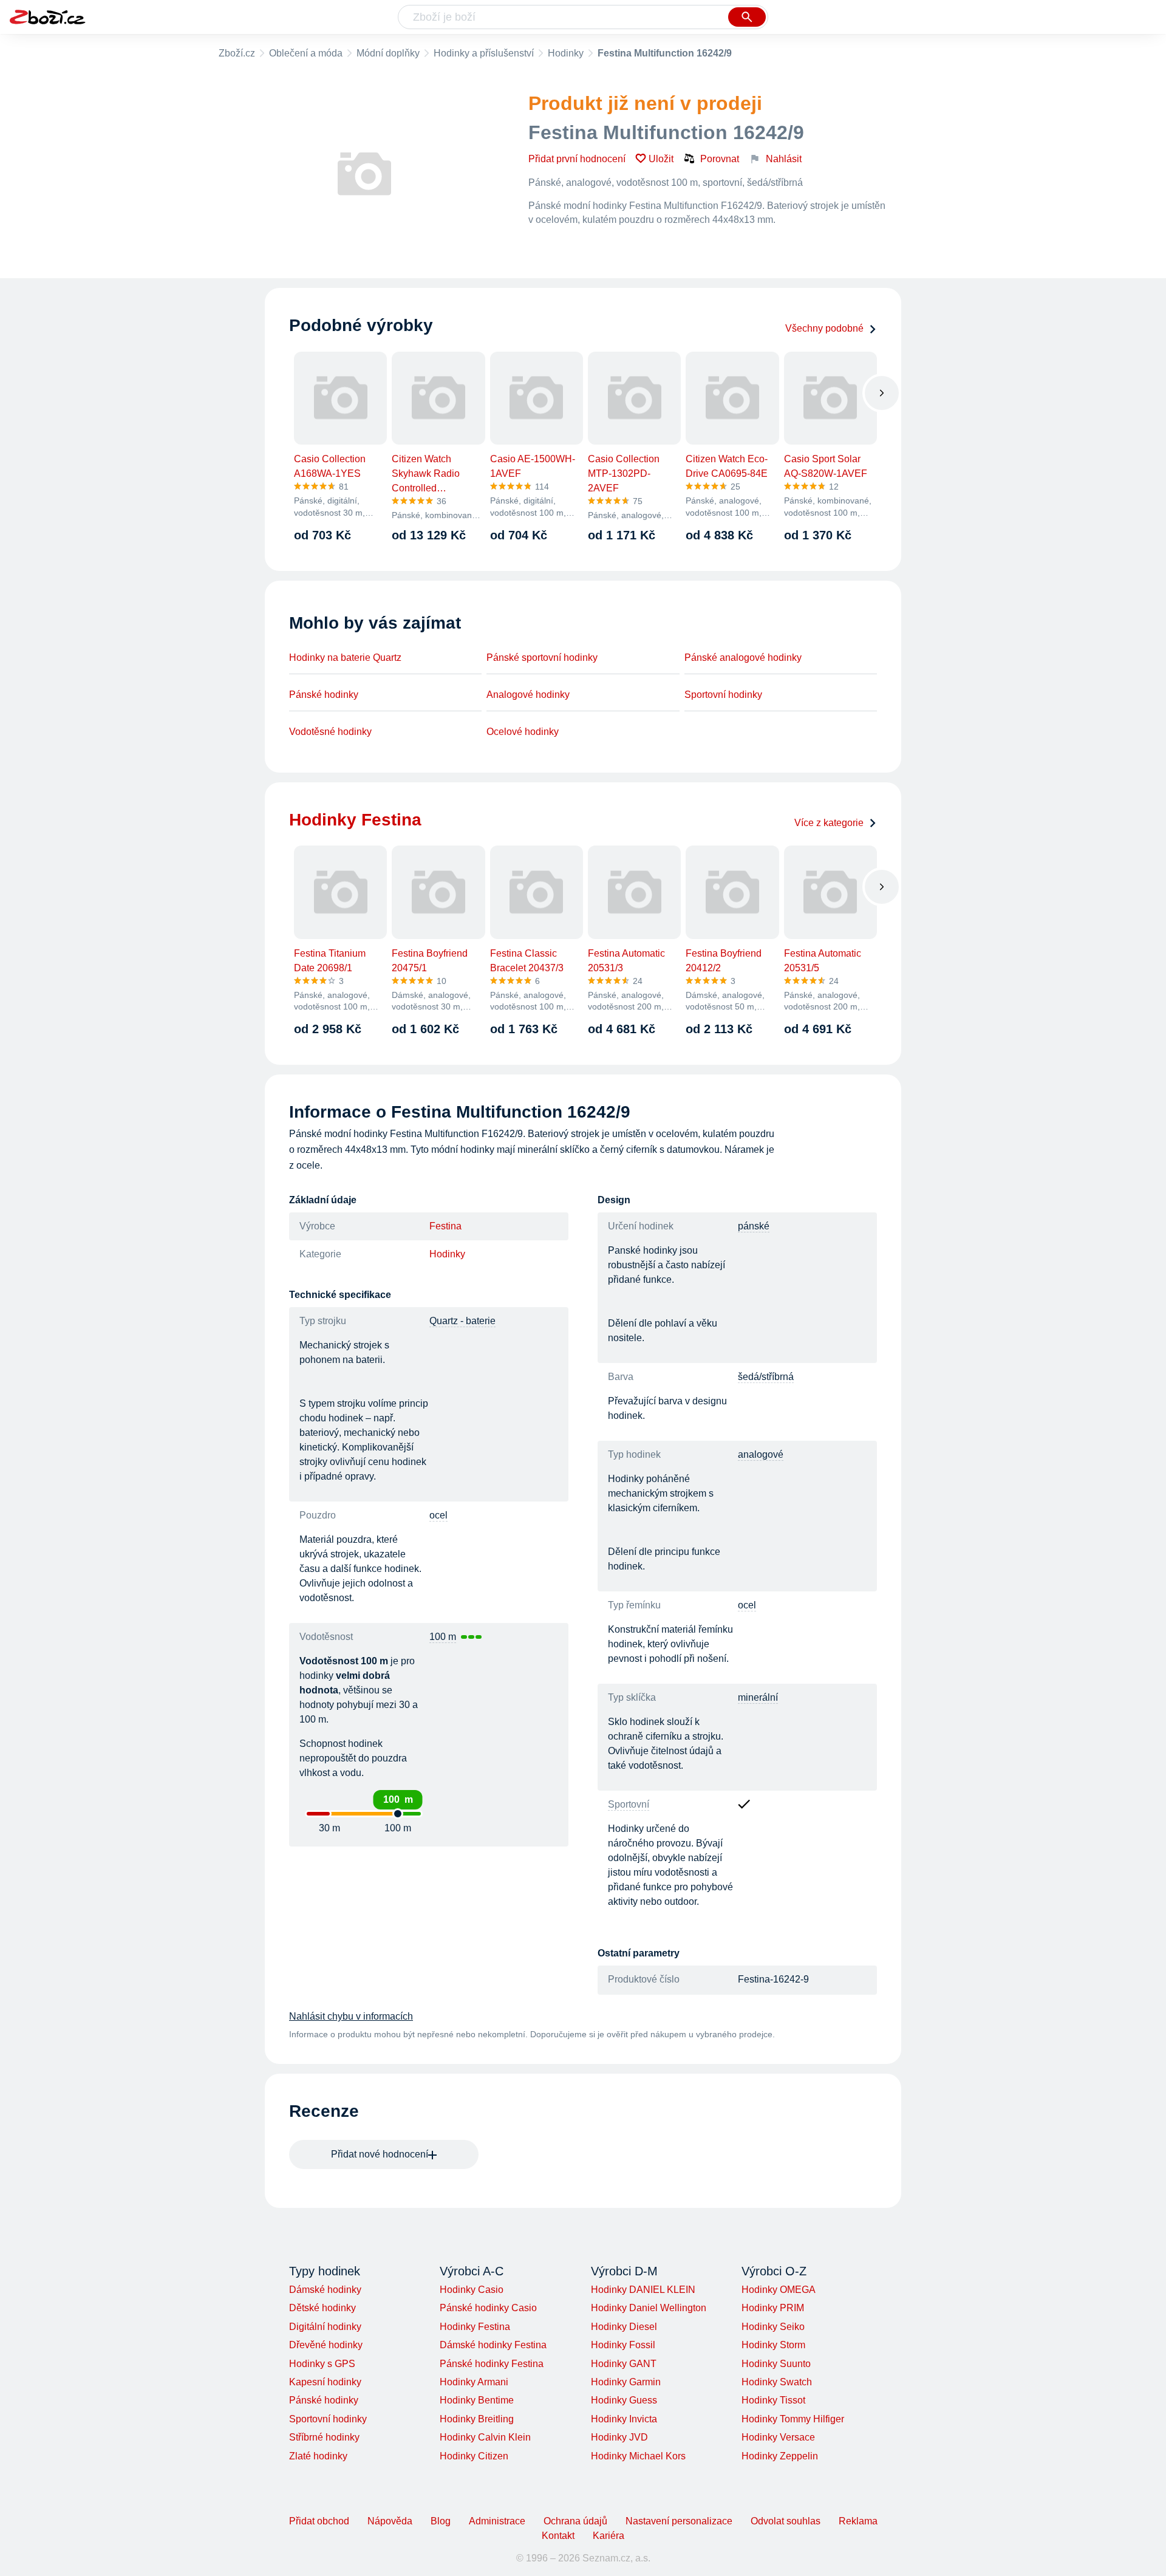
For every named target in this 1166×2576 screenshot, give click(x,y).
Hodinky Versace (778, 2437)
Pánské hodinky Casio (488, 2308)
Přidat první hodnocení (577, 159)
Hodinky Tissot (773, 2400)
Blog (441, 2521)
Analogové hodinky (528, 695)
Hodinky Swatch (777, 2382)
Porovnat (720, 159)
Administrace (497, 2521)
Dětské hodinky (322, 2308)
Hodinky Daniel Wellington (649, 2308)
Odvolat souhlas (786, 2521)
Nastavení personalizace (679, 2521)
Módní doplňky (388, 53)
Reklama (858, 2521)
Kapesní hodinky (325, 2382)
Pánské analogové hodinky (743, 658)
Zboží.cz (237, 53)
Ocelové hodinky (523, 732)
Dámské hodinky (325, 2290)
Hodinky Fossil (623, 2345)
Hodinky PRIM (773, 2308)
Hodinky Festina (475, 2327)
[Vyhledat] (747, 17)
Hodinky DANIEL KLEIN (643, 2290)
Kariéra (609, 2536)
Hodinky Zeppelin (780, 2456)
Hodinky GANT (624, 2364)
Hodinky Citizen (474, 2456)
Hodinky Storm (773, 2345)
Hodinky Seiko (773, 2327)
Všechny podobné (824, 328)
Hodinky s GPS (322, 2364)
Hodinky (566, 53)
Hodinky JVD (619, 2437)
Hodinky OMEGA (779, 2290)
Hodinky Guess (624, 2400)
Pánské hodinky (324, 695)
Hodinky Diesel (624, 2327)
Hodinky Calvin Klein (485, 2437)
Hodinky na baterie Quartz (345, 658)
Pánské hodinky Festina (492, 2364)
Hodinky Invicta (624, 2419)
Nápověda (390, 2521)
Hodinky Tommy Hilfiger (793, 2419)
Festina (445, 1226)
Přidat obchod (319, 2521)
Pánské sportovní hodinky (542, 658)
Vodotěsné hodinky (330, 732)
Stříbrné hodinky (324, 2437)
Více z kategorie (829, 823)
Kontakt (558, 2536)
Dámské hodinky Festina (493, 2345)
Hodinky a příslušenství (484, 53)
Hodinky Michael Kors (638, 2456)
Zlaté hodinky (318, 2456)
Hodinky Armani (474, 2382)
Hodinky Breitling (477, 2419)
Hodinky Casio (472, 2290)
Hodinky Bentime (477, 2400)
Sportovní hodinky (723, 695)
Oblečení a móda (306, 53)
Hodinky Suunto (776, 2364)
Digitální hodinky (325, 2327)
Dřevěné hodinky (326, 2345)
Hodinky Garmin (626, 2382)
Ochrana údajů (575, 2521)
